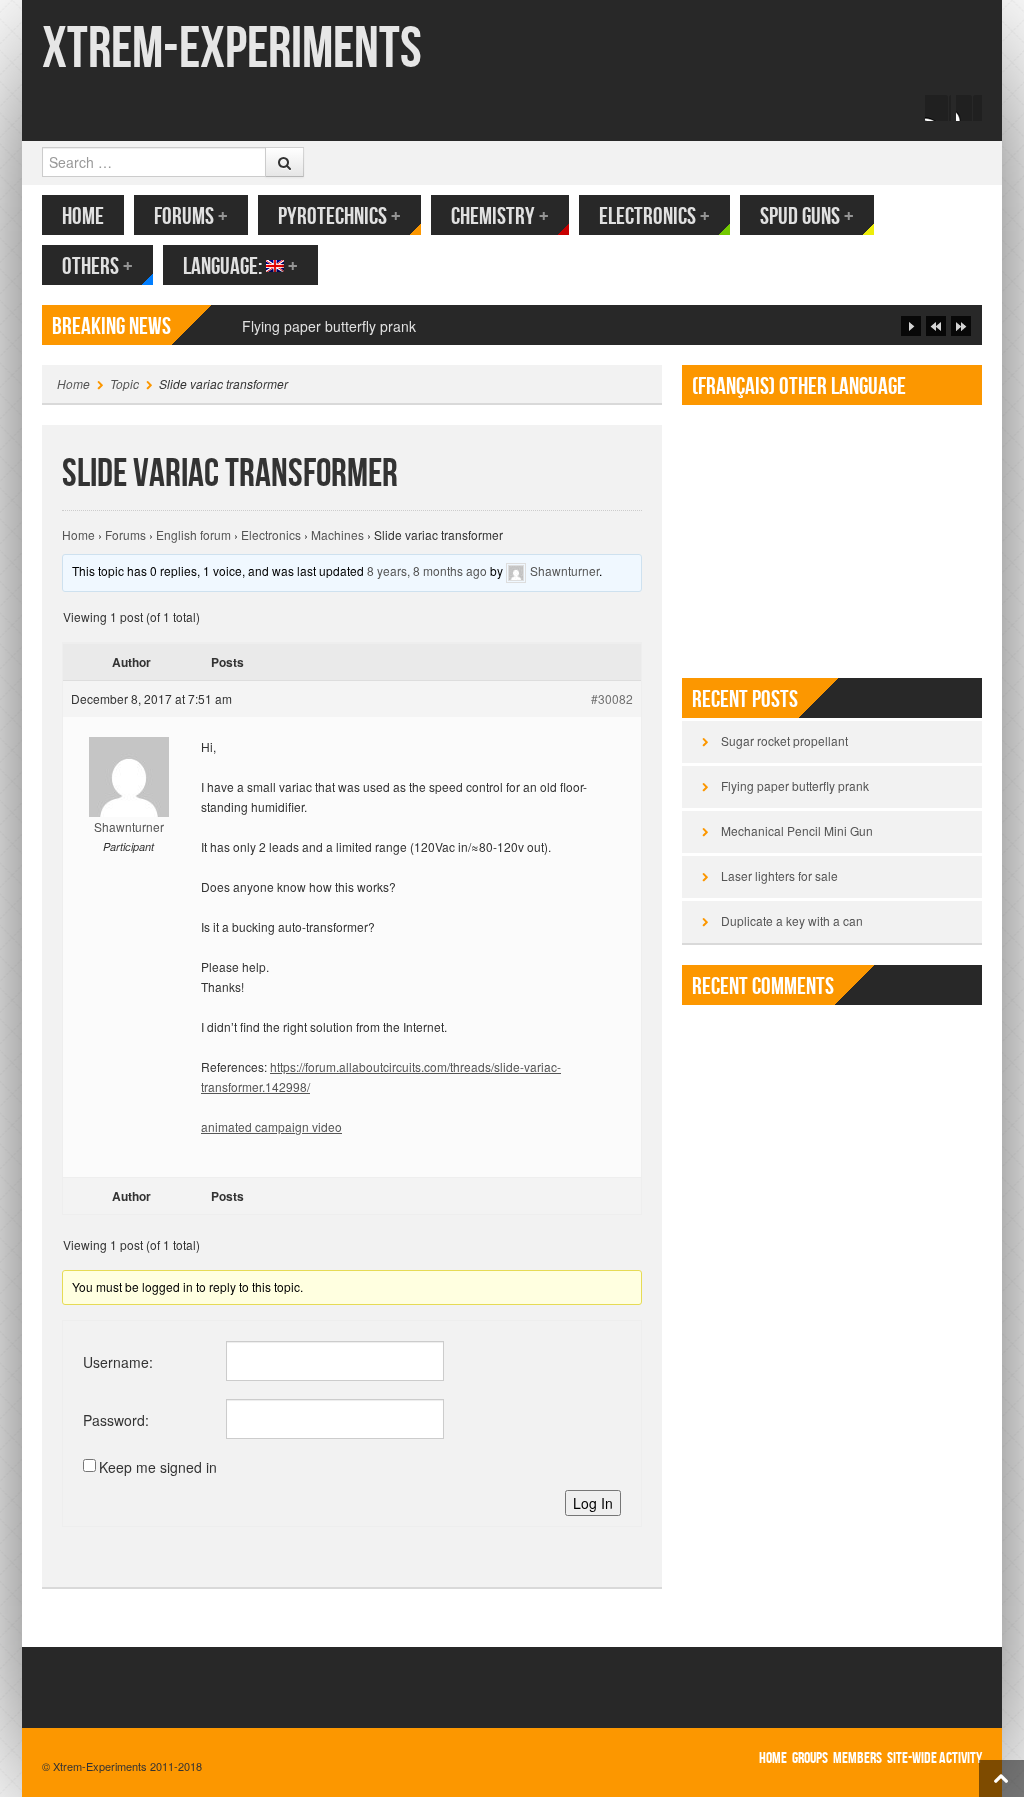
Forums (191, 216)
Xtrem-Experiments (232, 49)
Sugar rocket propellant (784, 740)
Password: (116, 1420)
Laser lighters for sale (779, 875)
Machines (337, 534)
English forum (193, 534)
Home (83, 216)
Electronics (654, 216)
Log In (593, 1503)
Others (97, 266)
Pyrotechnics (339, 216)
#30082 (612, 698)
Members (857, 1758)
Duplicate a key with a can (792, 920)
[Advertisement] (832, 533)
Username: (118, 1362)
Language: (240, 266)
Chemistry (500, 216)
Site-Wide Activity (934, 1758)
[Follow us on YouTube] (969, 108)
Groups (810, 1758)
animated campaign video (271, 1126)
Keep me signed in (158, 1467)
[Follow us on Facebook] (938, 108)
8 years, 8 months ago (427, 570)
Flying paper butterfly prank (795, 785)
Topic (124, 383)
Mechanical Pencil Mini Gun (797, 830)
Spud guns (807, 216)
